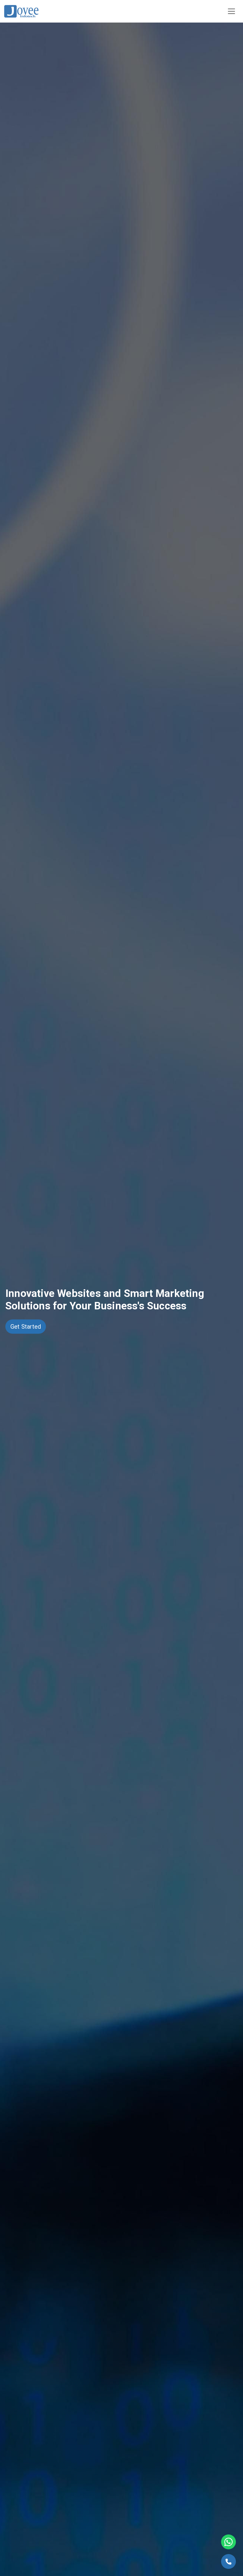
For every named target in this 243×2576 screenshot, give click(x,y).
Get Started (26, 1327)
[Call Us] (228, 2561)
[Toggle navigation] (231, 11)
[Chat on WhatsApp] (228, 2542)
